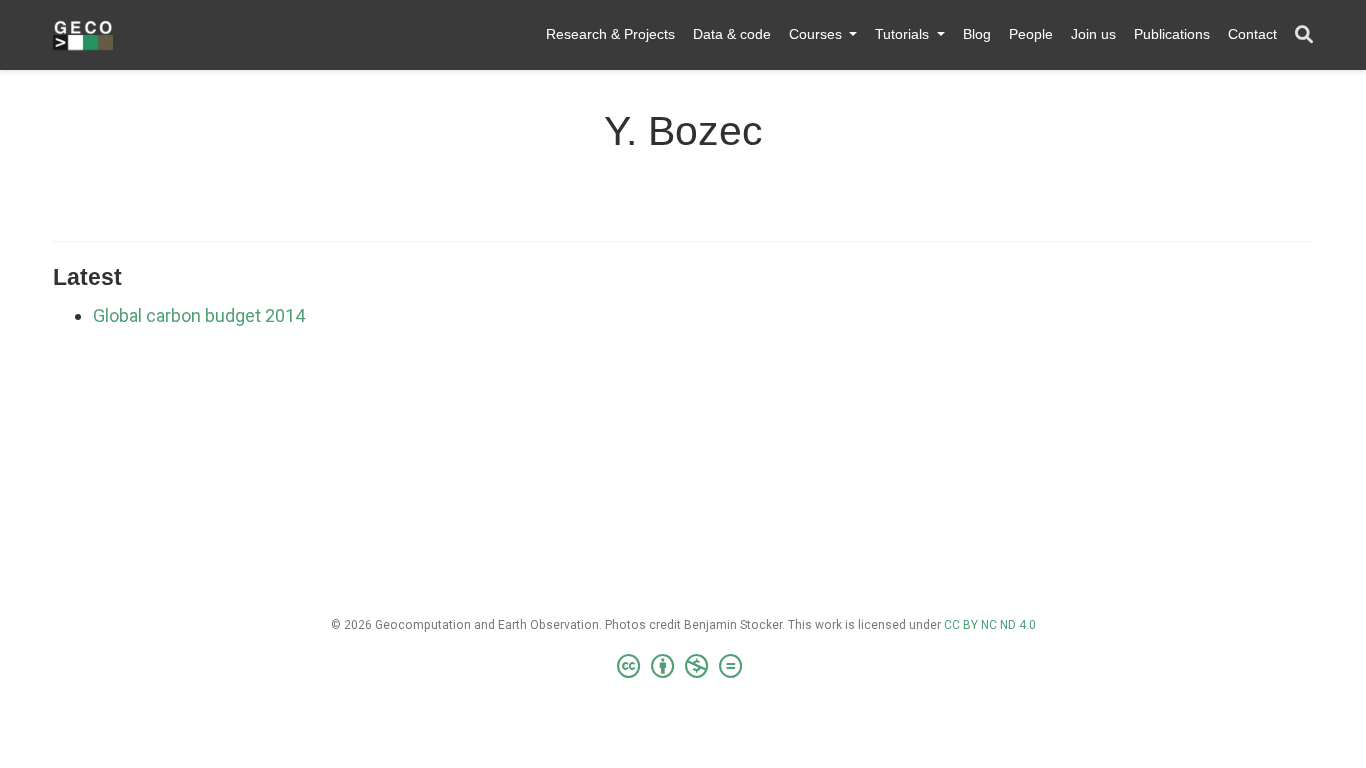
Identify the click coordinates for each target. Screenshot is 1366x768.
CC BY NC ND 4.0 (990, 625)
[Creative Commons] (683, 667)
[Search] (1304, 35)
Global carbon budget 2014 (199, 315)
